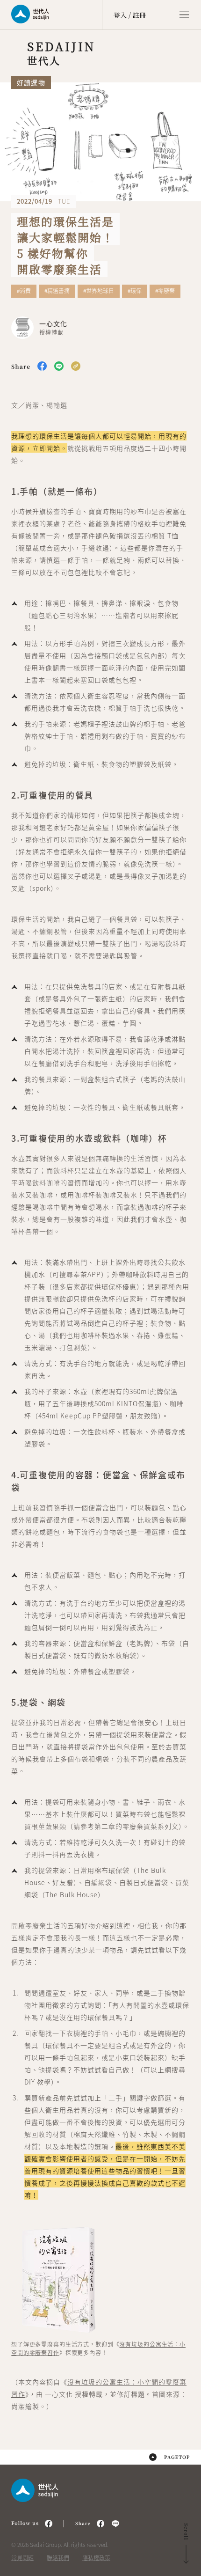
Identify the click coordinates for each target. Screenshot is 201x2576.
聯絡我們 (58, 2558)
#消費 (24, 291)
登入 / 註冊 (130, 15)
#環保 (135, 291)
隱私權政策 (96, 2558)
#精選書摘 (57, 291)
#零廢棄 (165, 291)
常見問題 (22, 2558)
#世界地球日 (99, 291)
